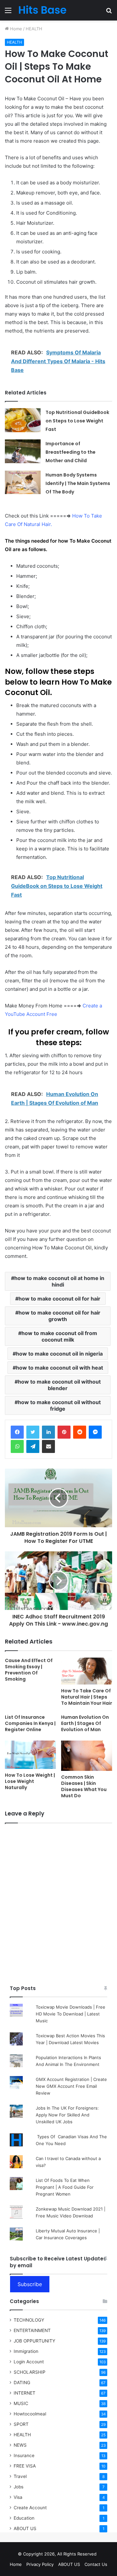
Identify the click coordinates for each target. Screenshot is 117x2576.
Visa (18, 2497)
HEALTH (34, 29)
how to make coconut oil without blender (59, 1385)
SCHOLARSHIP (30, 2372)
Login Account (29, 2362)
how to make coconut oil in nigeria (59, 1354)
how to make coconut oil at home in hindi (59, 1281)
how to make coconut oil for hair (59, 1299)
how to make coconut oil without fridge (59, 1405)
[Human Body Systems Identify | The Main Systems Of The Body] (23, 482)
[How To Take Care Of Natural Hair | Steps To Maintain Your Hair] (87, 1671)
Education (24, 2518)
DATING (22, 2383)
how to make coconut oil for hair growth (59, 1316)
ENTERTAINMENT (32, 2330)
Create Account (30, 2508)
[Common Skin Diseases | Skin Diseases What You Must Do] (87, 1756)
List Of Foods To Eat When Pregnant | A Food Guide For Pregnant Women (65, 2187)
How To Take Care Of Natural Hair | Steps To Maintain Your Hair (87, 1697)
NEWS (20, 2445)
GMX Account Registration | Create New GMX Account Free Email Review (71, 2086)
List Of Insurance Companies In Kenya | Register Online (30, 1723)
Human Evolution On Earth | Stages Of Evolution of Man (85, 1723)
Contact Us (96, 2564)
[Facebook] (17, 1432)
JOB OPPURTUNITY (34, 2341)
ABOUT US (25, 2528)
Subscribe (30, 2284)
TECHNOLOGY (29, 2320)
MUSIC (21, 2403)
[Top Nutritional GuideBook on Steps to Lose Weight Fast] (23, 420)
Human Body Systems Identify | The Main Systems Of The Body (78, 483)
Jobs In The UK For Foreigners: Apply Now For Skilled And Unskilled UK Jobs (67, 2115)
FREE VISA (25, 2466)
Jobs (19, 2487)
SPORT (21, 2424)
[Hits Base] (42, 10)
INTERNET (25, 2393)
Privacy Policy (40, 2564)
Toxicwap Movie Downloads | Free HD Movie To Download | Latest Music (71, 2014)
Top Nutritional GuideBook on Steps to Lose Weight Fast (77, 421)
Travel (20, 2476)
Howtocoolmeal (30, 2414)
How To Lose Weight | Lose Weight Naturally (30, 1781)
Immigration (26, 2351)
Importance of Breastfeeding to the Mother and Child (71, 452)
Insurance (24, 2455)
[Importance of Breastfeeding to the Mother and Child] (23, 451)
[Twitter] (33, 1432)
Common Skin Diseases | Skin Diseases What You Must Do (84, 1786)
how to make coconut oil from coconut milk (59, 1336)
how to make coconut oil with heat (59, 1368)
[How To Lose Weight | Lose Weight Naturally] (30, 1755)
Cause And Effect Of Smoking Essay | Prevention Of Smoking (29, 1670)
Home (15, 29)
